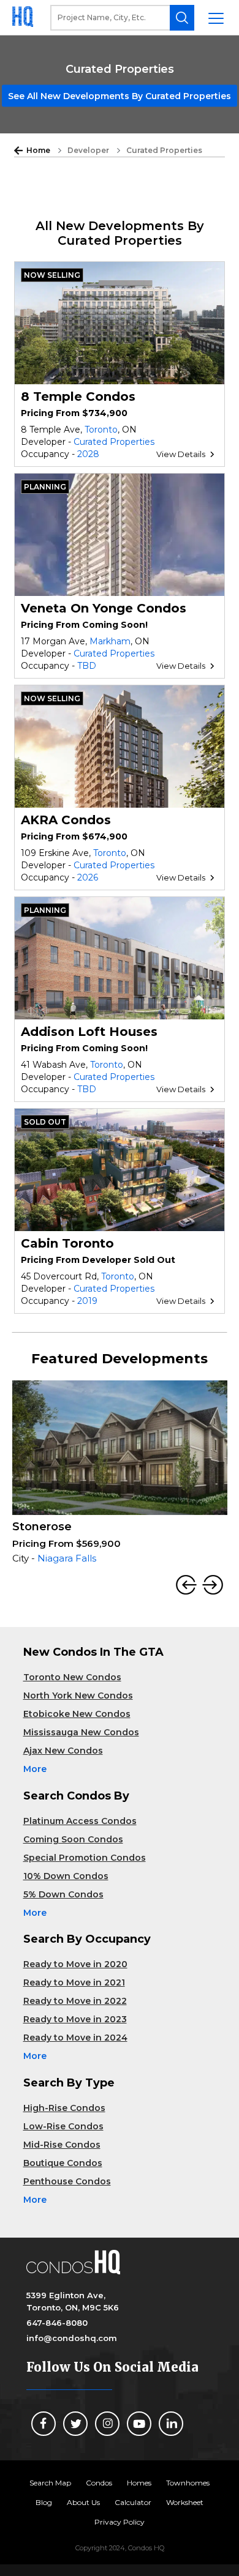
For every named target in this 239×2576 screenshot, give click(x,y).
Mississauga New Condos (81, 1732)
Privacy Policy (120, 2522)
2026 (88, 877)
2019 (87, 1301)
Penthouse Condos (67, 2181)
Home (38, 150)
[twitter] (75, 2424)
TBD (87, 666)
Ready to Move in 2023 (75, 2019)
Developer (88, 150)
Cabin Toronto (67, 1243)
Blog (44, 2502)
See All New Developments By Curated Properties (120, 96)
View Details (181, 454)
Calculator (133, 2502)
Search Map (50, 2483)
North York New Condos (78, 1696)
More (35, 1769)
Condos (99, 2483)
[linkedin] (171, 2424)
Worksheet (185, 2502)
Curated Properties (114, 442)
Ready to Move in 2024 (75, 2038)
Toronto (101, 430)
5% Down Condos (63, 1894)
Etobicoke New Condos (77, 1714)
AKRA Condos (66, 820)
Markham (110, 641)
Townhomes (188, 2483)
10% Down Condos (66, 1876)
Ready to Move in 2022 (75, 2001)
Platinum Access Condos (80, 1821)
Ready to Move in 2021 (74, 1982)
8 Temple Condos (78, 396)
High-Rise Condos (64, 2108)
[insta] (107, 2424)
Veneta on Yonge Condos (104, 608)
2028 (88, 454)
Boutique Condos (63, 2163)
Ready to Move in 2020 (75, 1964)
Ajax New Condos (63, 1751)
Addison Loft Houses (89, 1032)
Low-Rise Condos (63, 2126)
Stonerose (42, 1527)
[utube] (139, 2424)
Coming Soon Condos (73, 1839)
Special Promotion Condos (85, 1858)
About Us (83, 2502)
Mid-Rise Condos (62, 2145)
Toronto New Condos (72, 1677)
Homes (139, 2483)
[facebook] (44, 2424)
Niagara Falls (67, 1558)
